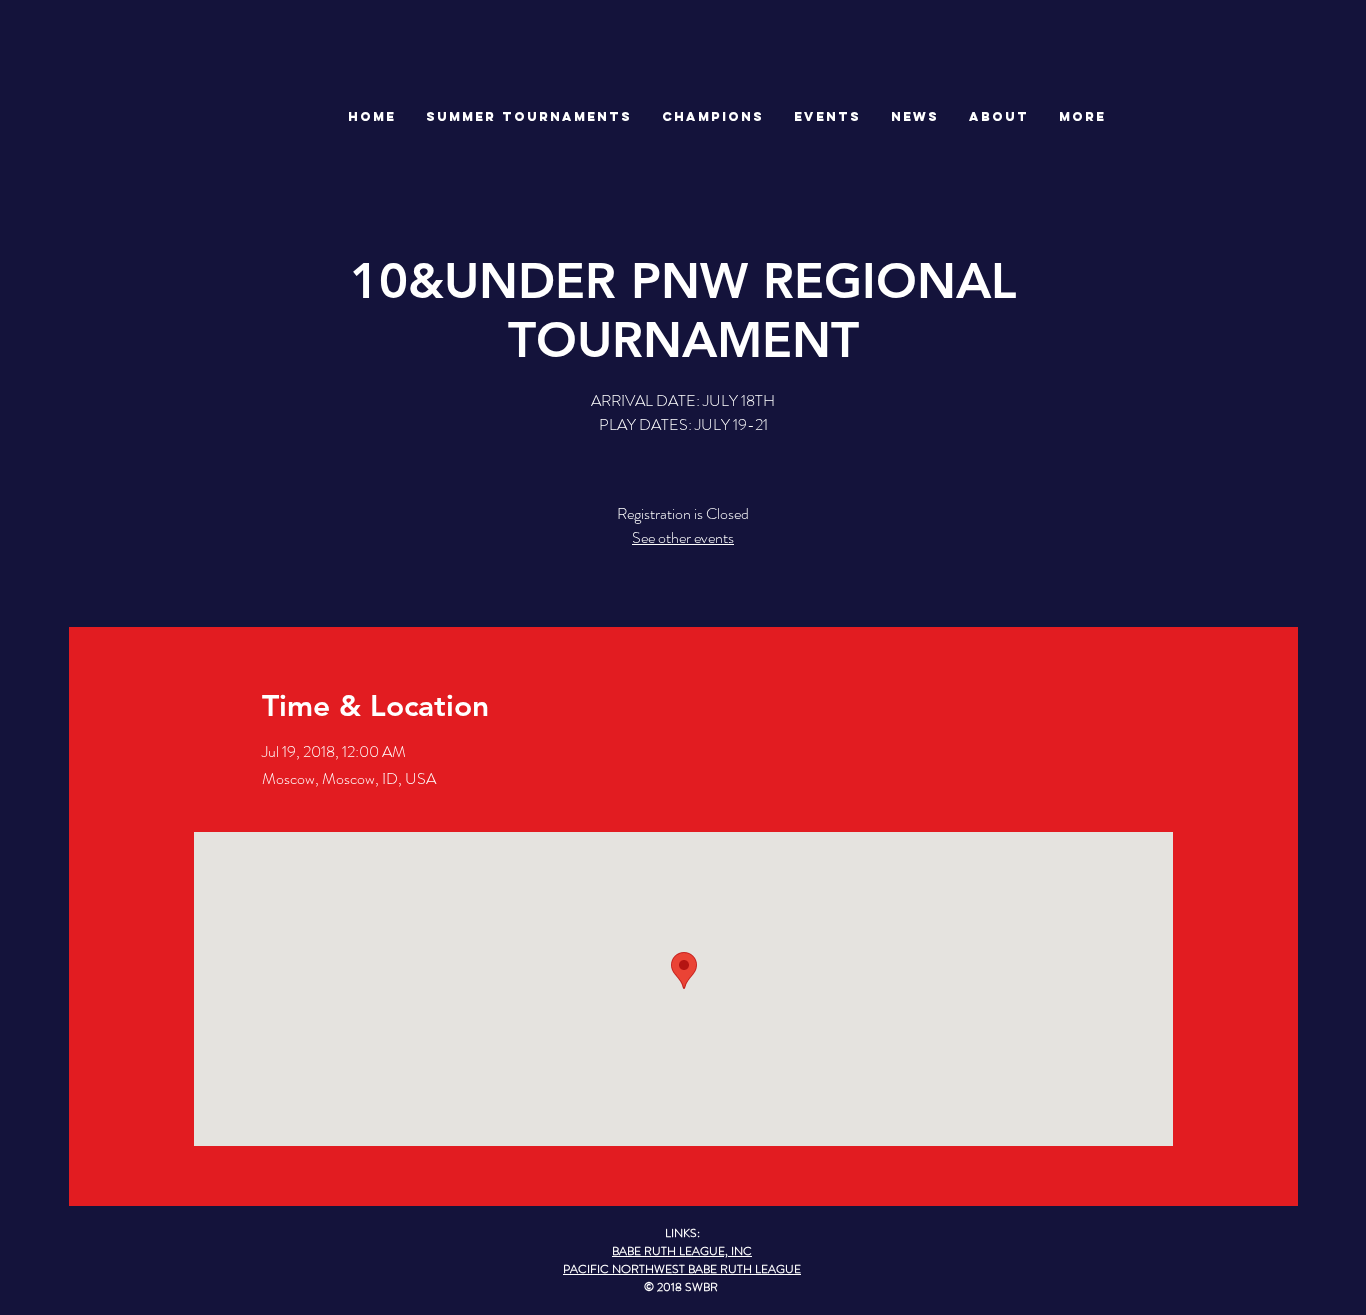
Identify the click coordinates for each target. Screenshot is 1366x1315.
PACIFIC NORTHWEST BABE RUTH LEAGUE (682, 1269)
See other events (683, 537)
